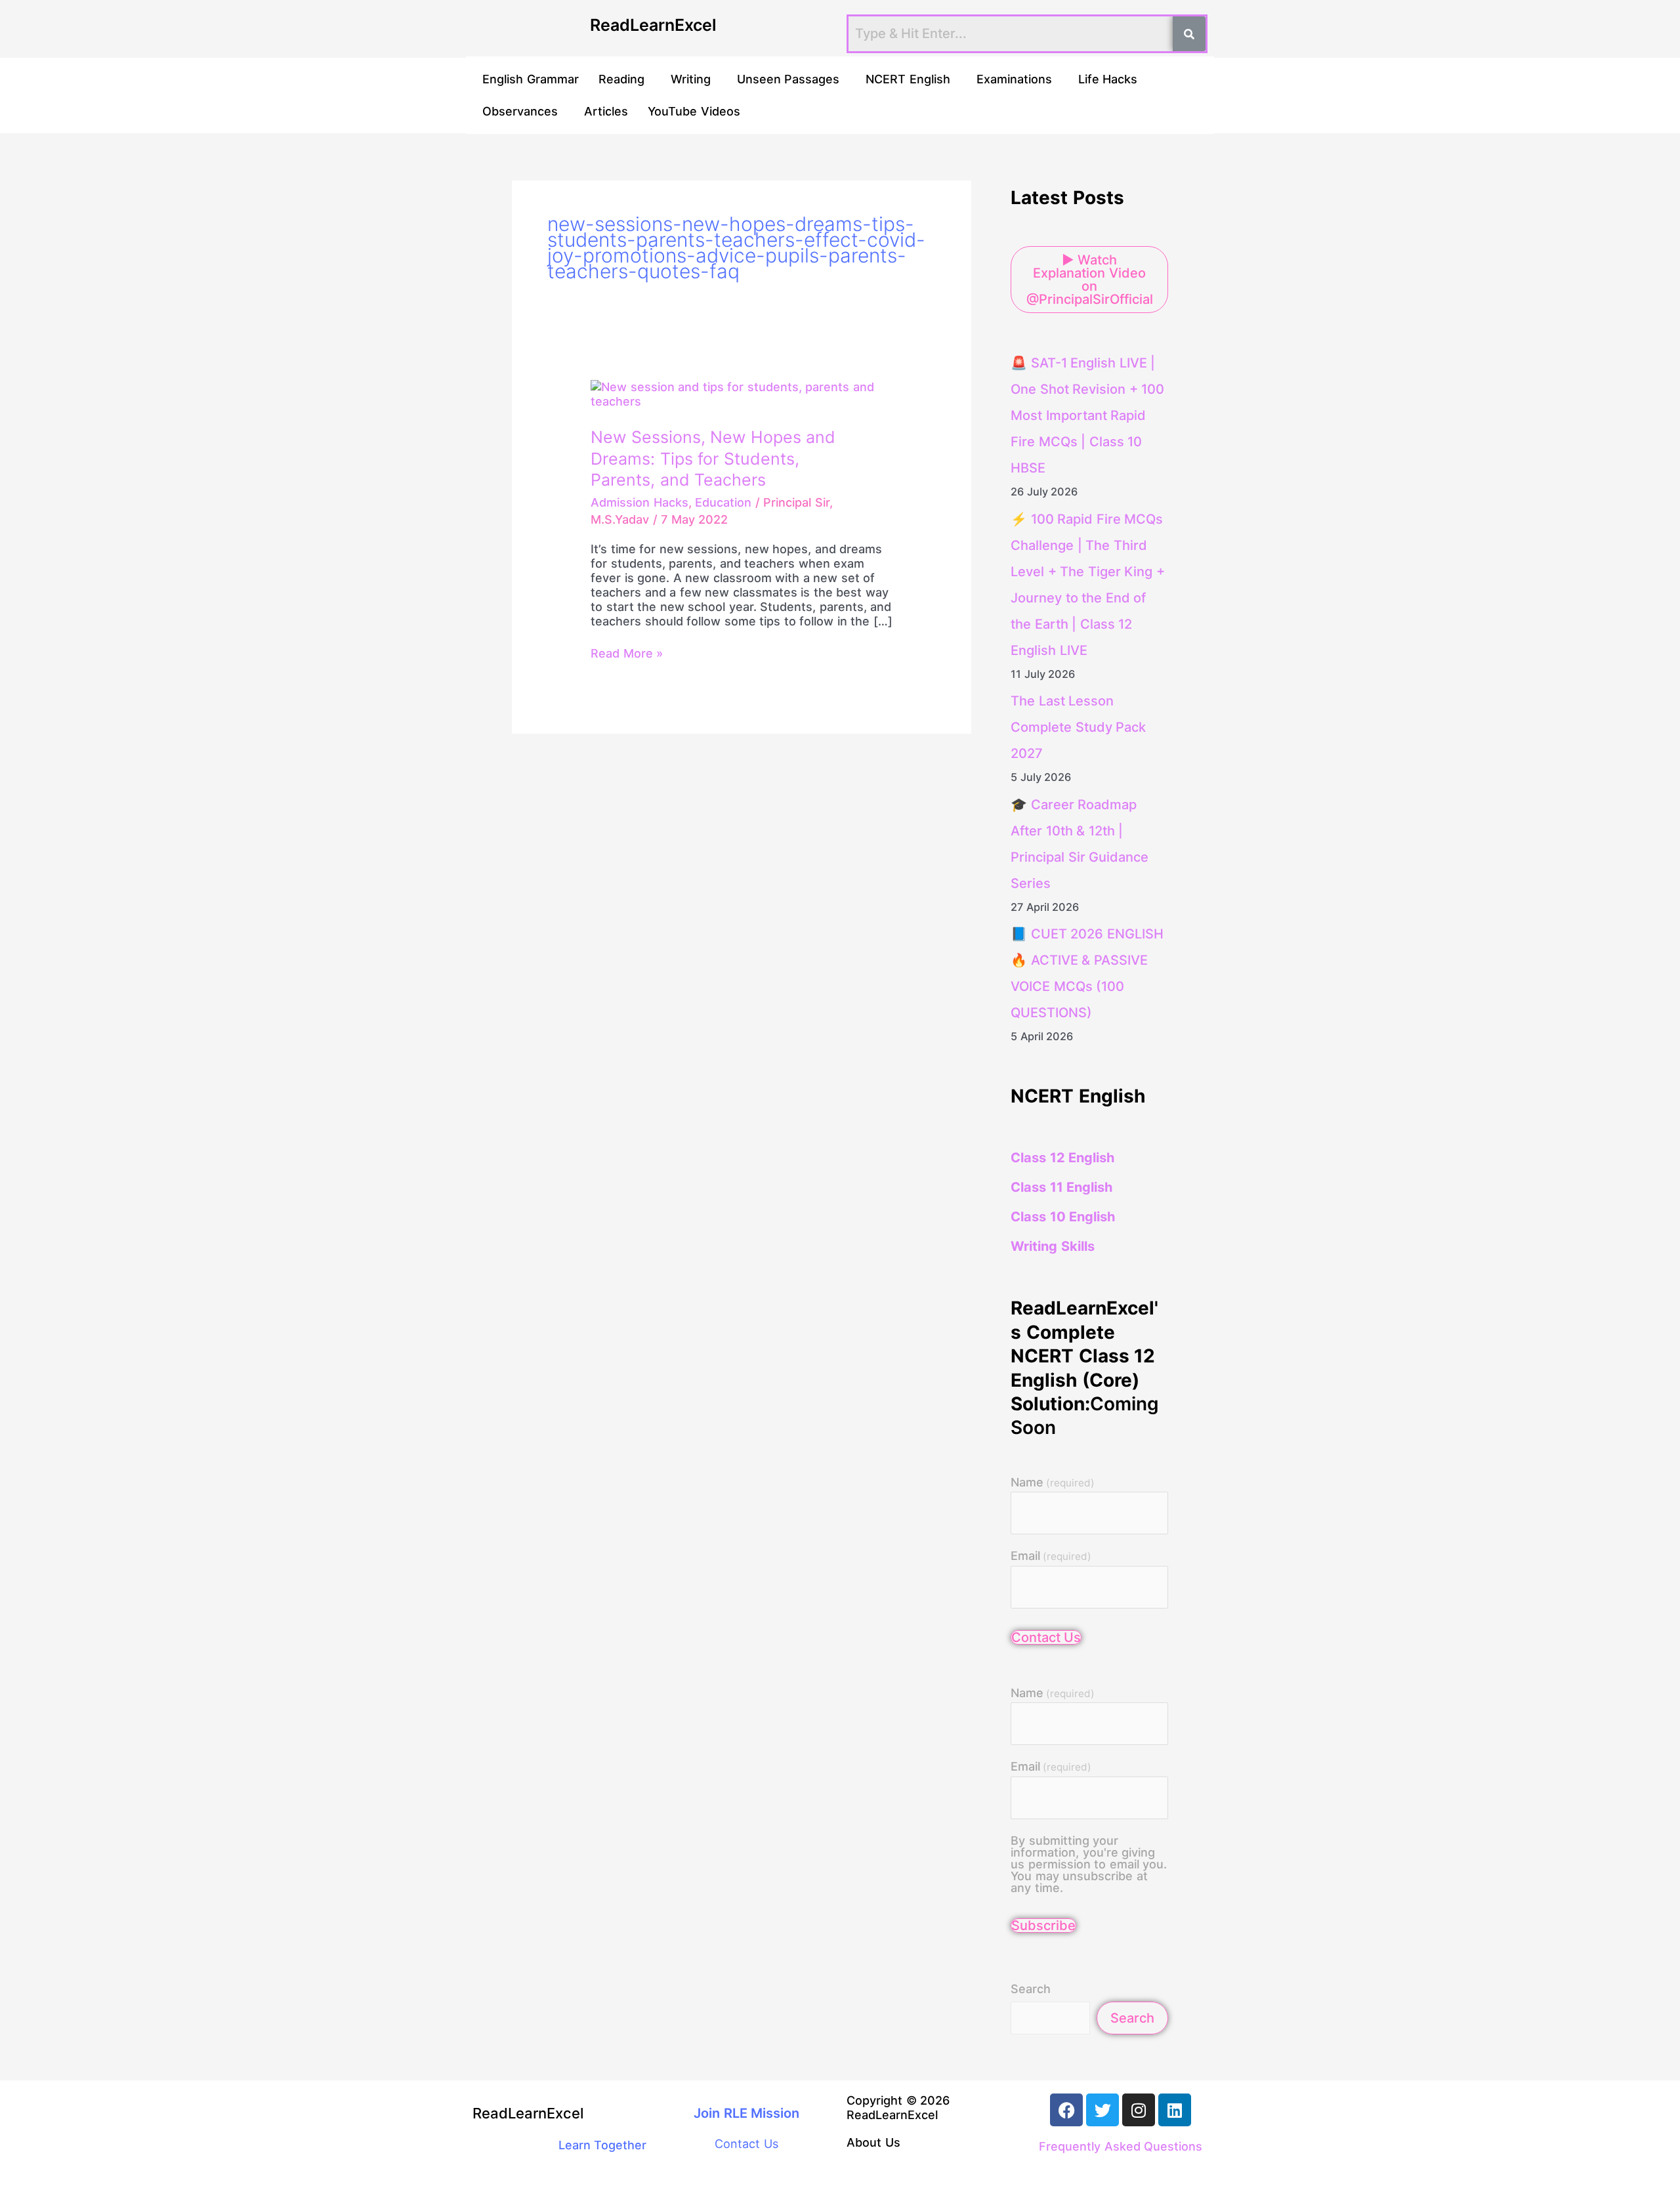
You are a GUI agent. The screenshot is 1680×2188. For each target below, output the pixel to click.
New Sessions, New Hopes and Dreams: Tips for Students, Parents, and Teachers (713, 458)
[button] (625, 79)
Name (1053, 1483)
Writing (691, 79)
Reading (621, 79)
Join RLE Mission (746, 2113)
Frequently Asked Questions (1121, 2146)
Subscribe (1043, 1925)
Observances (520, 111)
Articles (606, 111)
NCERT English (908, 79)
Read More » (627, 653)
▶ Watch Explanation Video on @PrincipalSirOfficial (1090, 280)
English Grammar (531, 79)
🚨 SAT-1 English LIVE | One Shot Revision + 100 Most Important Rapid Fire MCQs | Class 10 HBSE (1087, 415)
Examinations (1014, 79)
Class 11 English (1061, 1187)
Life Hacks (1108, 79)
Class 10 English (1063, 1217)
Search (1031, 1989)
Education (723, 502)
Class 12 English (1062, 1158)
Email (1051, 1556)
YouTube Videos (694, 111)
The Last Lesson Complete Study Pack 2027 (1078, 727)
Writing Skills (1053, 1246)
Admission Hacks (640, 502)
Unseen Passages (788, 79)
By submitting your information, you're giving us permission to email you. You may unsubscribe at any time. (1089, 1864)
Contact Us (1046, 1637)
